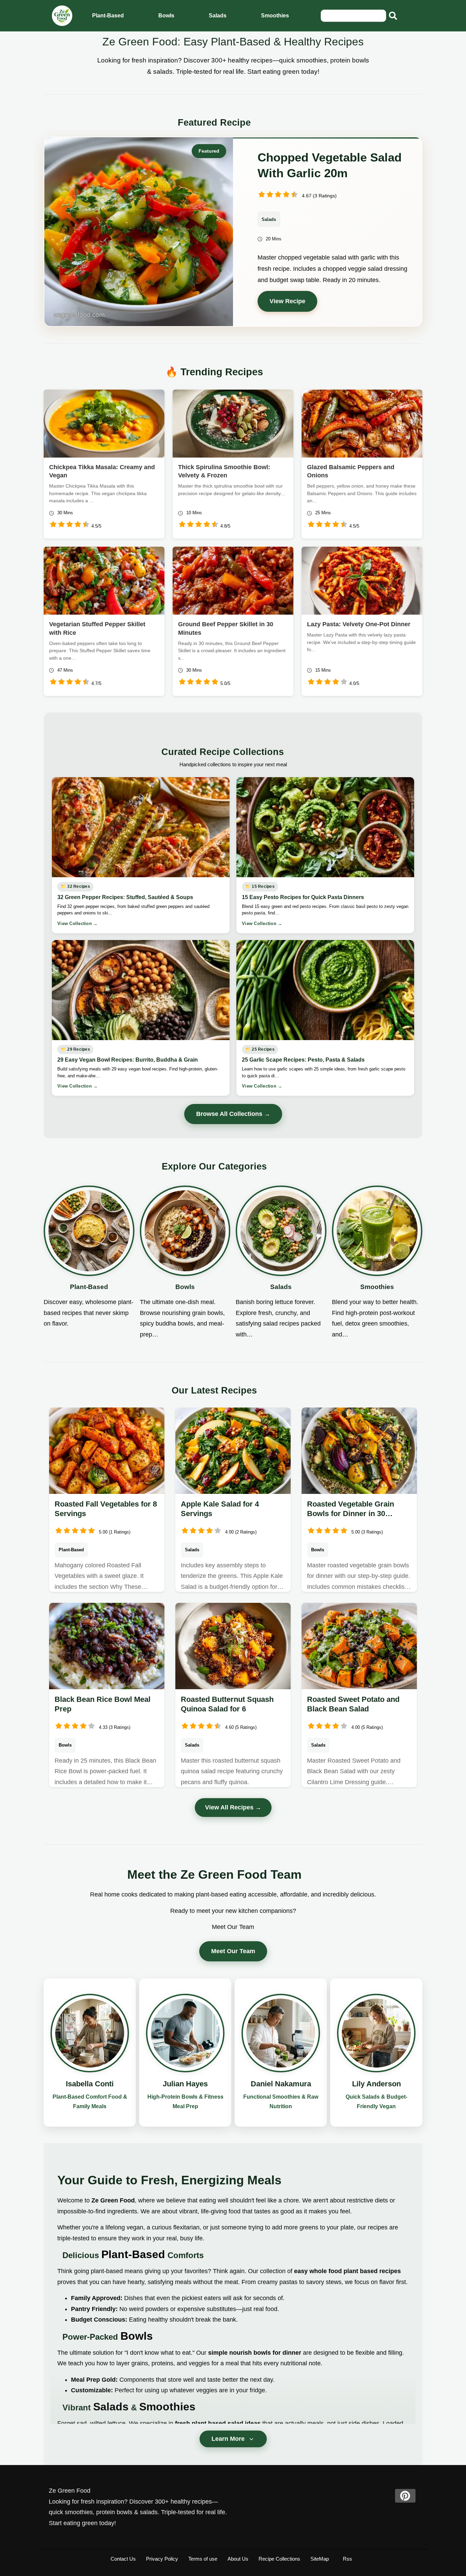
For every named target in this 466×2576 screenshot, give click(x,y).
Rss (347, 2559)
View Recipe (287, 301)
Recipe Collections (279, 2559)
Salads (218, 16)
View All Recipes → (233, 1807)
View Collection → (77, 923)
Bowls (166, 16)
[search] (393, 16)
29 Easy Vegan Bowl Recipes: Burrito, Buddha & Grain (128, 1060)
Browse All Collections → (233, 1114)
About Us (238, 2559)
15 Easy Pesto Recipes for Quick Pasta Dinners (303, 897)
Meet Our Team (233, 1951)
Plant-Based (108, 16)
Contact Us (123, 2559)
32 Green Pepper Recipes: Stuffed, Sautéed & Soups (125, 897)
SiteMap (320, 2559)
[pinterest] (405, 2496)
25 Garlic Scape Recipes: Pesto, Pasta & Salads (303, 1060)
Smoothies (275, 16)
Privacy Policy (162, 2559)
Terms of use (203, 2559)
